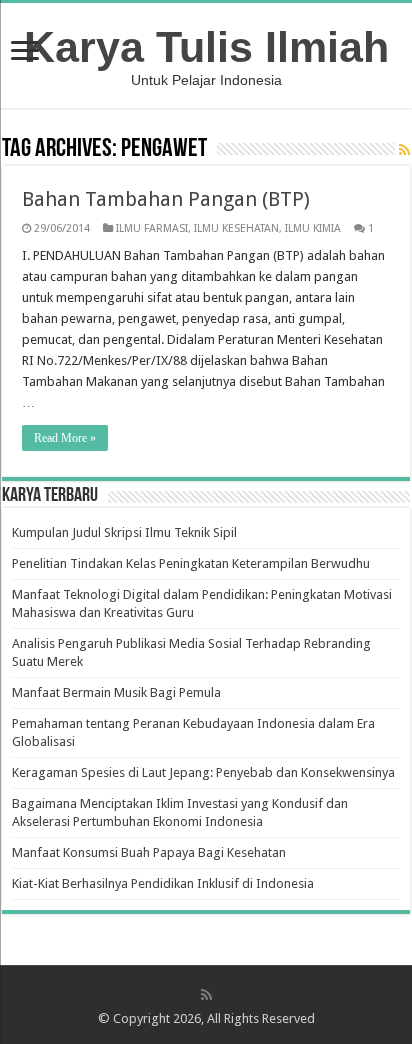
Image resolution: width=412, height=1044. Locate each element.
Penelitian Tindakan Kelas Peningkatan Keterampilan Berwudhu (191, 563)
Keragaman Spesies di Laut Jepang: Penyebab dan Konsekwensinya (203, 772)
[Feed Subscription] (404, 150)
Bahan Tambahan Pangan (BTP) (166, 199)
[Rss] (206, 995)
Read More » (65, 438)
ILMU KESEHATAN (236, 228)
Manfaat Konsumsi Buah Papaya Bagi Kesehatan (149, 852)
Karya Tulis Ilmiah (206, 47)
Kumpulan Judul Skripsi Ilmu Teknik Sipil (124, 532)
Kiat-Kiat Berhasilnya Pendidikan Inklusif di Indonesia (163, 883)
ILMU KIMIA (313, 228)
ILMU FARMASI (152, 228)
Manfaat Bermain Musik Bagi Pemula (116, 692)
